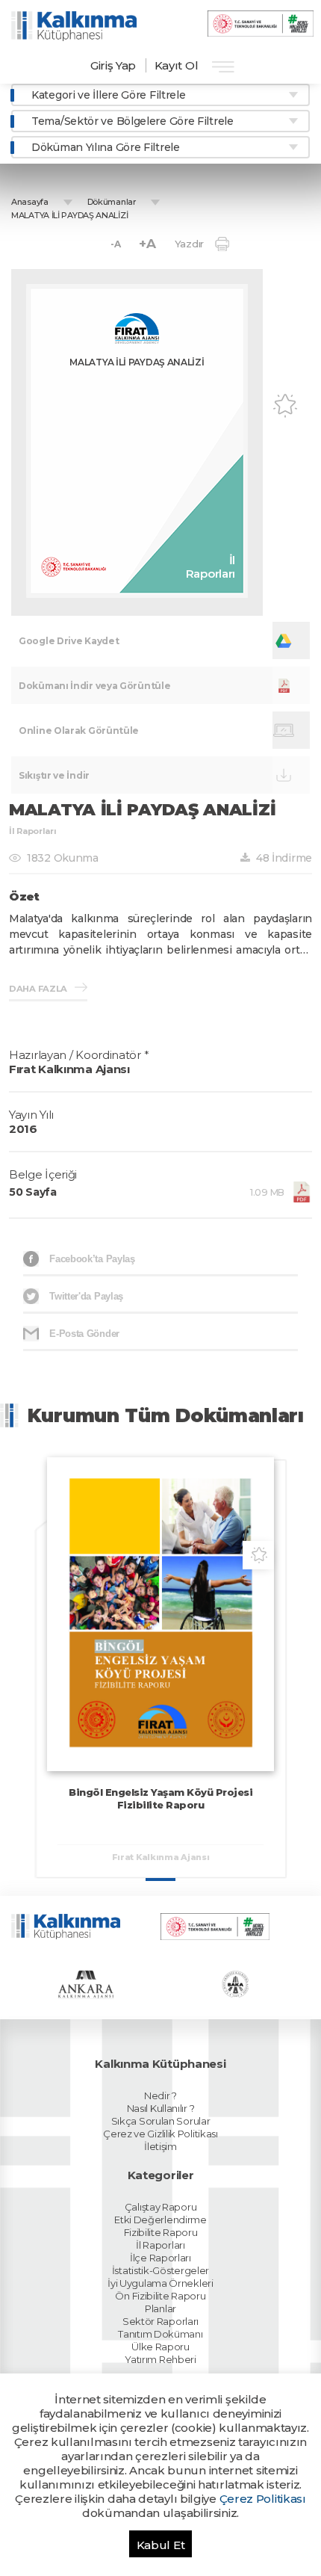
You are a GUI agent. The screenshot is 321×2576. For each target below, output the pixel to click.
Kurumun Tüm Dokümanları (166, 1415)
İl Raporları (160, 2245)
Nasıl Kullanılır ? (161, 2108)
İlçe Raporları (160, 2258)
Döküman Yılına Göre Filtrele (106, 147)
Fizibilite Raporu (161, 2232)
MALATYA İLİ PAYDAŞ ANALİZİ (69, 215)
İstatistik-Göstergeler (160, 2270)
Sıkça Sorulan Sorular (161, 2121)
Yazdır (189, 244)
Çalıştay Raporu (161, 2207)
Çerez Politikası (263, 2499)
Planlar (160, 2308)
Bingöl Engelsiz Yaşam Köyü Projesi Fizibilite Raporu (160, 1798)
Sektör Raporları (160, 2321)
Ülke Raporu (160, 2347)
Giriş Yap (113, 65)
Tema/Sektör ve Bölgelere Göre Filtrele (133, 121)
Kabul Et (161, 2545)
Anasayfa (30, 202)
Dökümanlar (112, 202)
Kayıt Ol (177, 65)
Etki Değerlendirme (160, 2220)
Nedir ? (160, 2095)
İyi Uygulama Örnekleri (160, 2283)
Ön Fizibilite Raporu (160, 2296)
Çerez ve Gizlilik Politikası (160, 2134)
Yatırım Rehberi (160, 2359)
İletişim (160, 2146)
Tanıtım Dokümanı (160, 2334)
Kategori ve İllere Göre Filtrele (108, 95)
